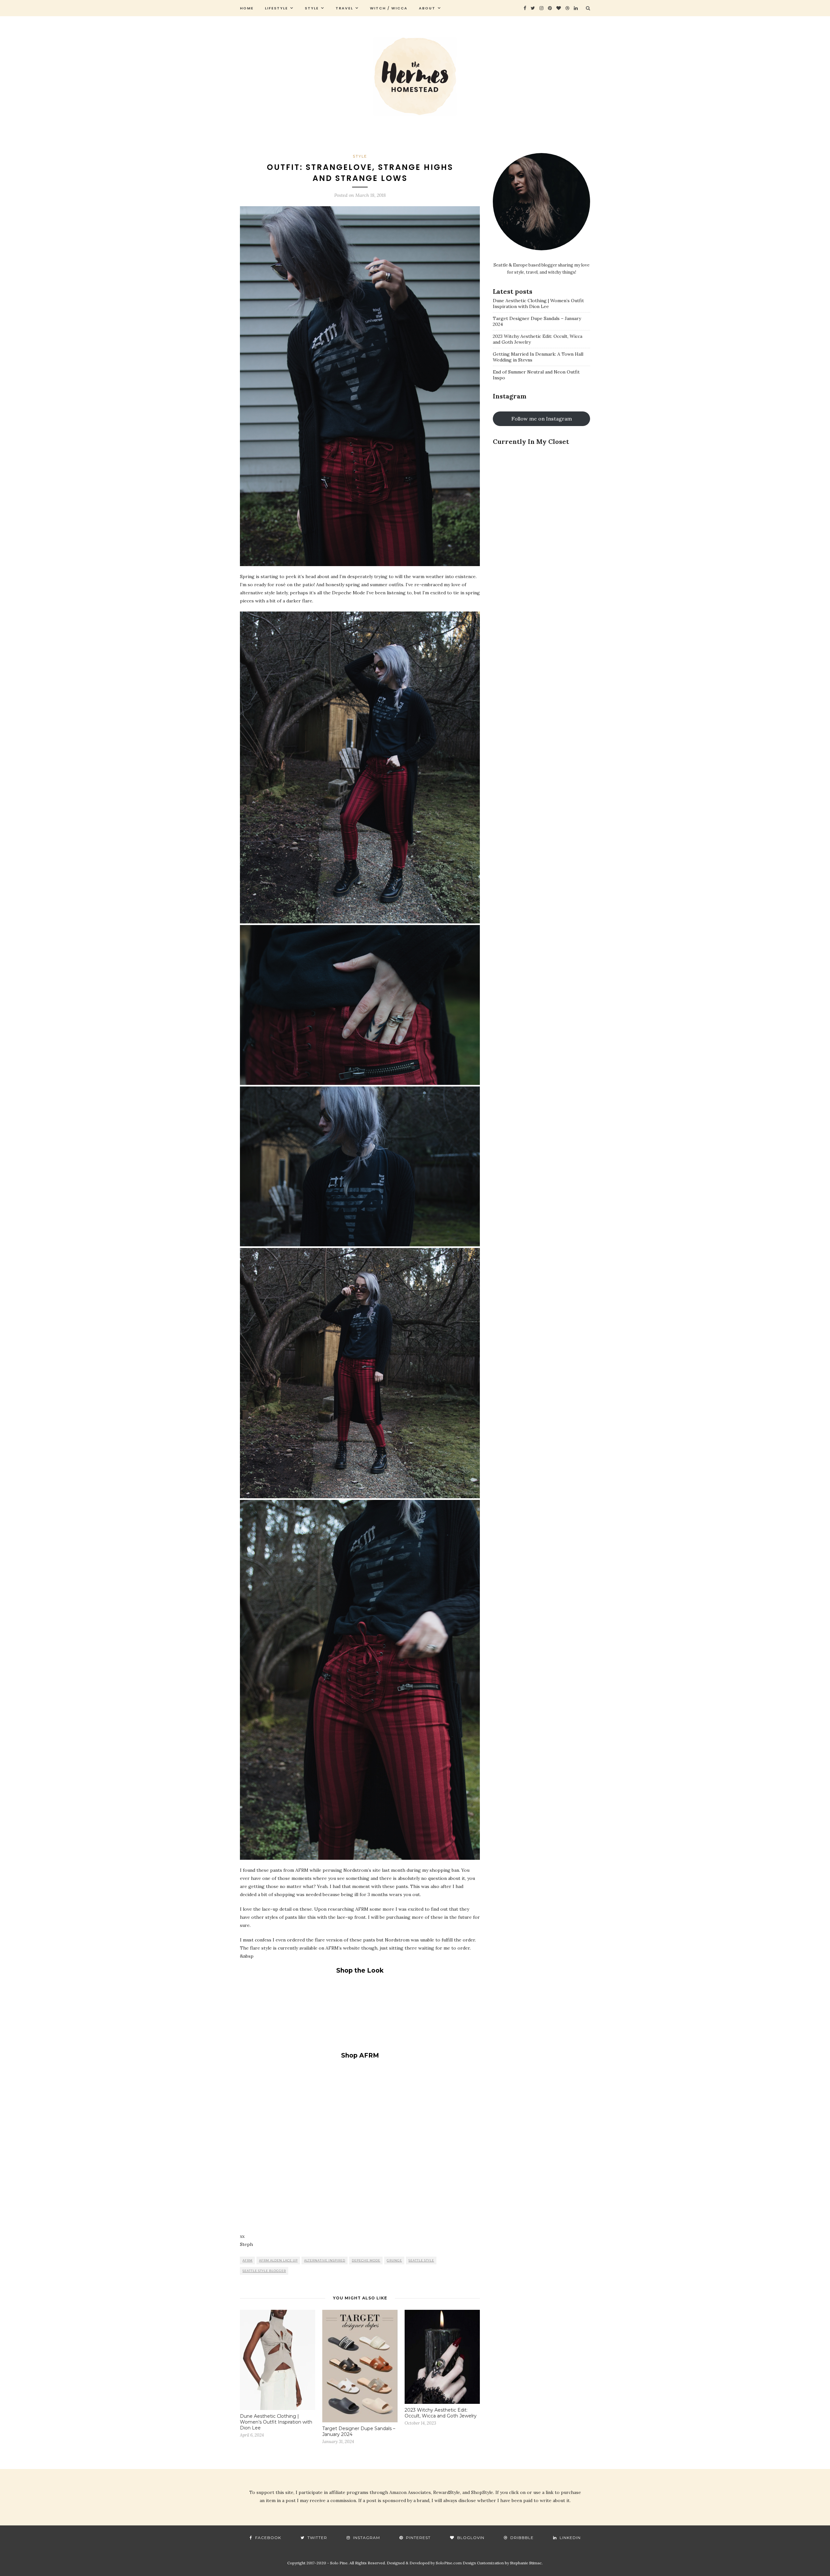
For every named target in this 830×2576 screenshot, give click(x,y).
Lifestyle (276, 8)
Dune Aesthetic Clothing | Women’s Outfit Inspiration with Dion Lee (276, 2422)
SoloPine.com (449, 2563)
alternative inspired (325, 2260)
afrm (248, 2260)
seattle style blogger (264, 2271)
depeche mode (366, 2260)
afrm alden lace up (278, 2260)
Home (247, 8)
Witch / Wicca (389, 8)
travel (344, 8)
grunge (394, 2260)
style (312, 8)
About (427, 8)
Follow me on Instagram (542, 419)
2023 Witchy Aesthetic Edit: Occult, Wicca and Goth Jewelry (441, 2413)
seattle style (421, 2260)
